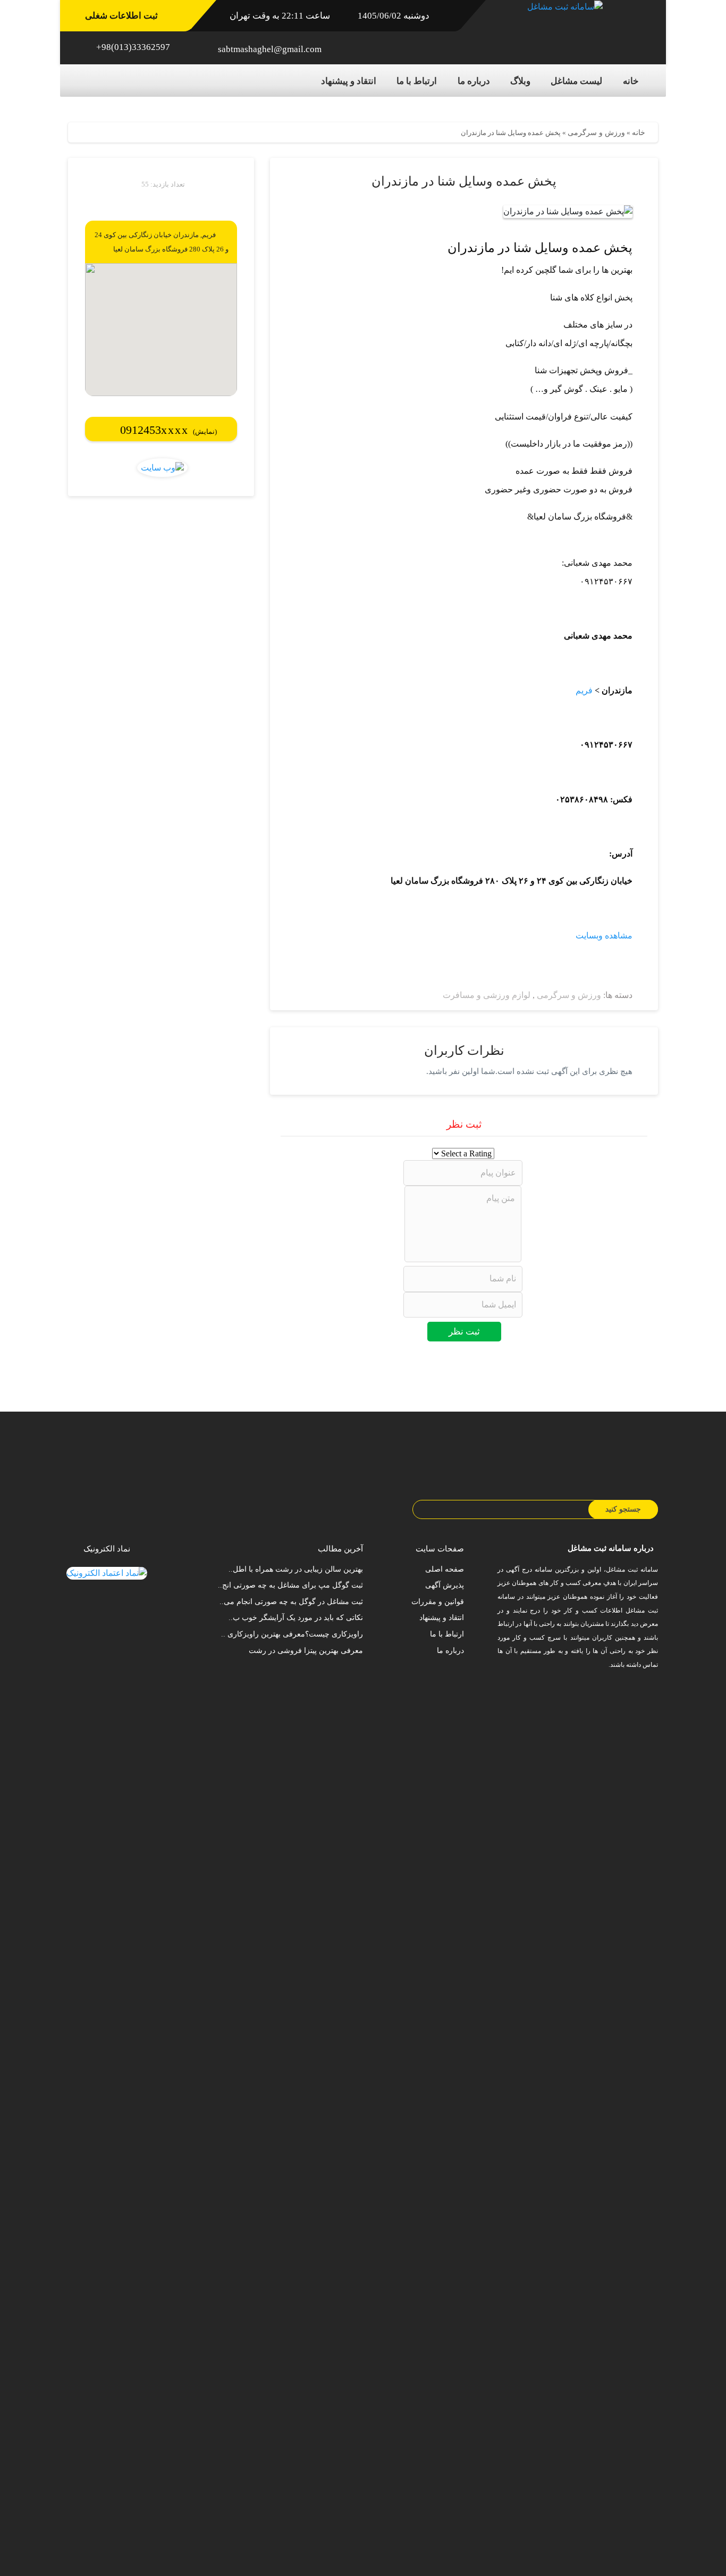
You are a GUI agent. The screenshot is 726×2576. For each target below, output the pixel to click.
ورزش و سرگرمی (596, 133)
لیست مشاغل (576, 81)
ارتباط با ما (417, 81)
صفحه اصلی (445, 1569)
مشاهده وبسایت (604, 935)
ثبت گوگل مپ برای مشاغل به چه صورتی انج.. (290, 1585)
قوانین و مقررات (438, 1602)
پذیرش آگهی (445, 1585)
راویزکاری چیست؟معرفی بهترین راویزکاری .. (292, 1634)
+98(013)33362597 (133, 47)
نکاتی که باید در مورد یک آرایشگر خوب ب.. (296, 1618)
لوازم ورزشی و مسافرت (487, 995)
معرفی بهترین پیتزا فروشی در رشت (306, 1651)
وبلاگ (520, 81)
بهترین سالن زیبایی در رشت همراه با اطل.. (296, 1569)
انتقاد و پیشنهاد (349, 81)
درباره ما (474, 81)
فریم (584, 690)
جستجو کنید (623, 1509)
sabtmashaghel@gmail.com (270, 49)
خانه (631, 81)
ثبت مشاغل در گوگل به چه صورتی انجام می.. (291, 1602)
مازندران (186, 235)
